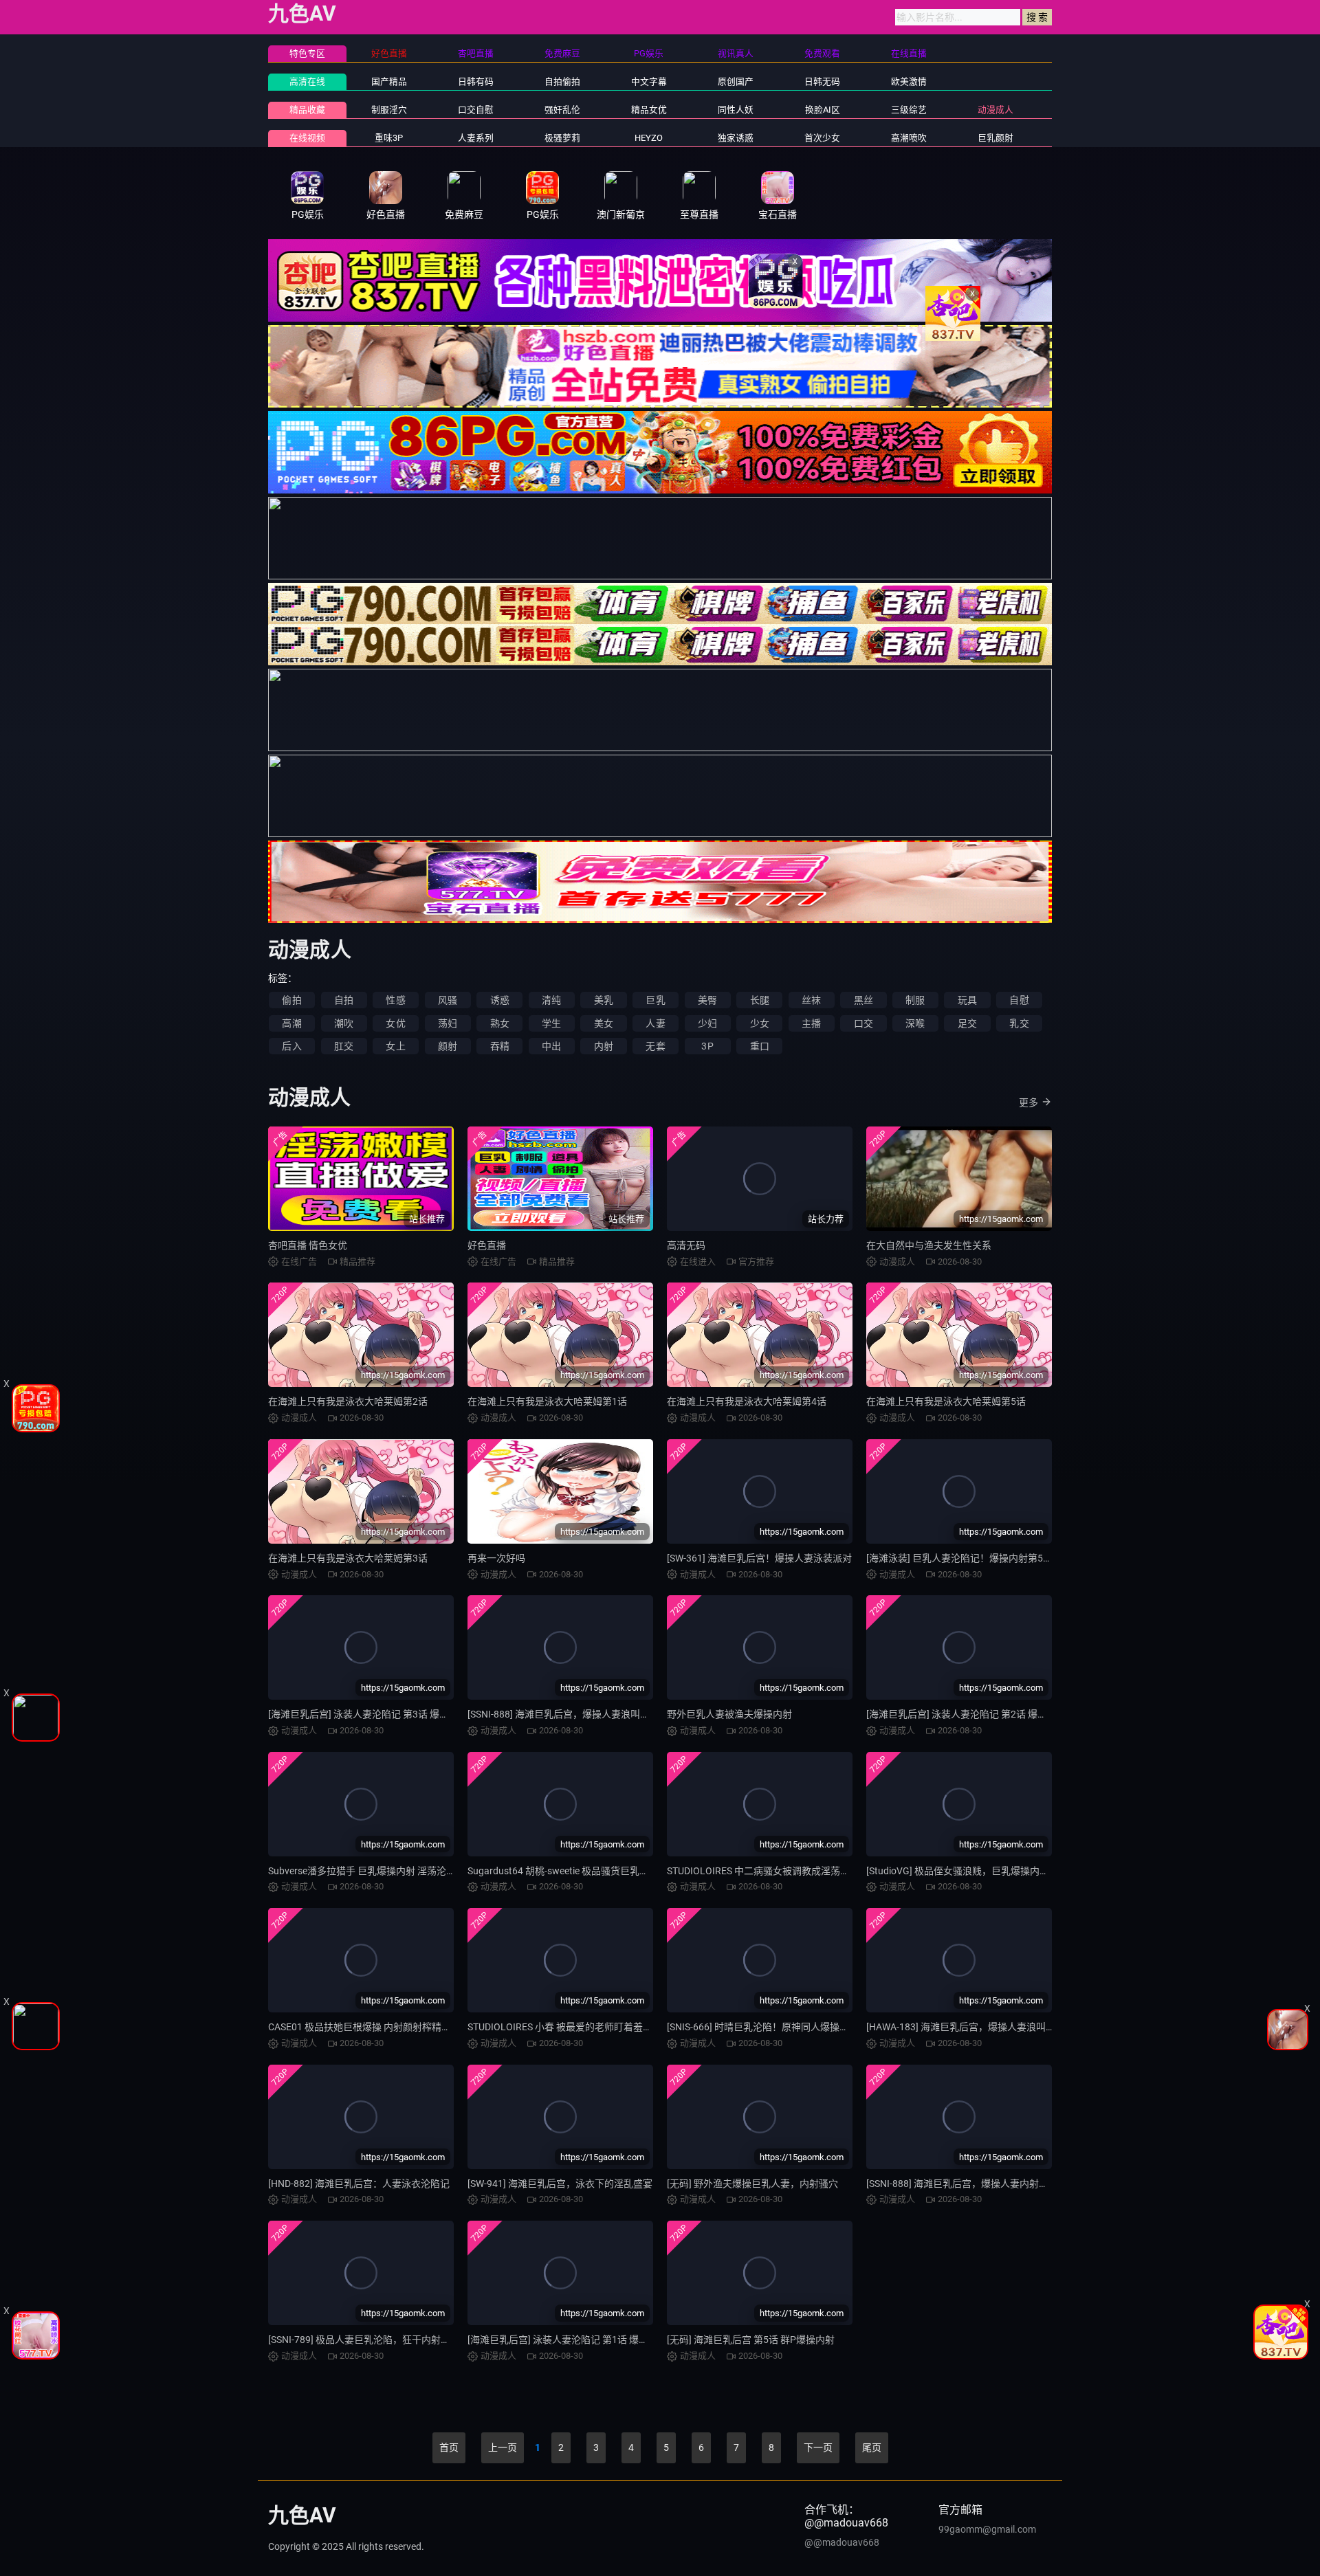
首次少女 (822, 138)
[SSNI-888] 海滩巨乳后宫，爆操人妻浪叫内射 (563, 1714)
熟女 (500, 1023)
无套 (655, 1046)
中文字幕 (649, 81)
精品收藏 (307, 110)
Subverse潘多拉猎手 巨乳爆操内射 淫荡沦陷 (362, 1871)
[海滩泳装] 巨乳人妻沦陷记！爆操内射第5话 (959, 1558)
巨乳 (655, 1000)
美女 (604, 1023)
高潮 (291, 1023)
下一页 (818, 2447)
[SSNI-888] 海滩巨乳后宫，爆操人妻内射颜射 (962, 2184)
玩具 (967, 1000)
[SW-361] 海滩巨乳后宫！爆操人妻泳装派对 (759, 1558)
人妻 (655, 1023)
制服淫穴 (389, 110)
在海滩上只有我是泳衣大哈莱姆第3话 (348, 1558)
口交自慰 (476, 110)
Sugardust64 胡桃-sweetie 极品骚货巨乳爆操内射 (573, 1871)
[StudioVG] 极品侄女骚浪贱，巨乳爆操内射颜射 (967, 1871)
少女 (760, 1023)
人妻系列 (476, 138)
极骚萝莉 (562, 138)
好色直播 (487, 1245)
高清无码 (686, 1245)
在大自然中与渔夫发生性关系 (929, 1245)
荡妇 (448, 1023)
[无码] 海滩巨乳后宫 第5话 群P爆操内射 (751, 2340)
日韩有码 (476, 81)
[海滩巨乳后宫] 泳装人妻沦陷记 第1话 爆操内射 (568, 2340)
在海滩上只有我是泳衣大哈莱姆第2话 (348, 1401)
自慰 (1019, 1000)
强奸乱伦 (562, 110)
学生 (551, 1023)
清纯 (551, 1000)
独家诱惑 (736, 138)
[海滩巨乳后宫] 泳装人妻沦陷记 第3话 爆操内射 (368, 1714)
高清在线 (307, 81)
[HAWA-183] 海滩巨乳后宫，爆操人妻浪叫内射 (966, 2027)
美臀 (707, 1000)
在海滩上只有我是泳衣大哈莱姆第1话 (547, 1401)
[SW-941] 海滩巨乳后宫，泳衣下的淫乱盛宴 (560, 2184)
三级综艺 (909, 110)
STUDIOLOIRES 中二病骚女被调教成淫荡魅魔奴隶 (773, 1871)
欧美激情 (909, 81)
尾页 (872, 2447)
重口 (760, 1046)
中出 (551, 1046)
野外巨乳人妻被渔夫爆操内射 (729, 1714)
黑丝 (863, 1000)
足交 (967, 1023)
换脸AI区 (823, 110)
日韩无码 (822, 81)
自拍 (344, 1000)
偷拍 (291, 1000)
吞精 (500, 1046)
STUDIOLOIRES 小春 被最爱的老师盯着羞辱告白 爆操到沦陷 (595, 2027)
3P (707, 1046)
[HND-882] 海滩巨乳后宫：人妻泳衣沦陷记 (359, 2184)
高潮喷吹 (909, 138)
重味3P (389, 138)
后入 (291, 1046)
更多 (1028, 1102)
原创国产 (736, 81)
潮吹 (344, 1023)
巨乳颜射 (995, 138)
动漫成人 (995, 110)
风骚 (448, 1000)
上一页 (503, 2447)
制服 (915, 1000)
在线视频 (307, 138)
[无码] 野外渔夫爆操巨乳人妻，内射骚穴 (752, 2184)
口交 (863, 1023)
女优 (395, 1023)
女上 (395, 1046)
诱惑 (500, 1000)
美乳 (604, 1000)
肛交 (344, 1046)
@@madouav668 (842, 2542)
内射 (604, 1046)
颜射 (448, 1046)
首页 (449, 2447)
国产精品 (389, 81)
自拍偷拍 (562, 81)
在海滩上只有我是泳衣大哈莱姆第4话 (747, 1401)
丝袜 (811, 1000)
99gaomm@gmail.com (987, 2529)
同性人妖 (736, 110)
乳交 (1019, 1023)
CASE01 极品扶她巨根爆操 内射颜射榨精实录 (364, 2027)
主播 (811, 1023)
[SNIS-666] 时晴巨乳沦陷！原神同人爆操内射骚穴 (772, 2027)
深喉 (915, 1023)
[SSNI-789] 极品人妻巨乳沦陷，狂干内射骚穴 (364, 2340)
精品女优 (649, 110)
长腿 (760, 1000)
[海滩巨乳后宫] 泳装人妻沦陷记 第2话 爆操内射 (966, 1714)
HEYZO (649, 138)
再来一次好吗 (496, 1558)
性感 (395, 1000)
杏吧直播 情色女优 (308, 1245)
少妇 (707, 1023)
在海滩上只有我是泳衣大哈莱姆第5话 (946, 1401)
